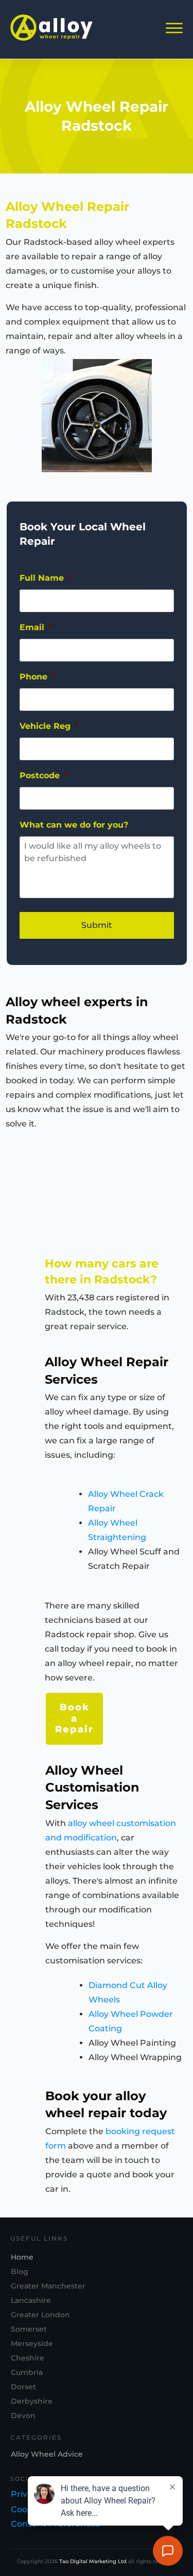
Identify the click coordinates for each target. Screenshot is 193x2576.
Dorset (23, 2387)
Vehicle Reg (49, 726)
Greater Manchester (48, 2286)
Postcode (43, 775)
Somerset (29, 2329)
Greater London (40, 2315)
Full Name (46, 578)
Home (22, 2257)
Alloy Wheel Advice (47, 2454)
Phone (37, 677)
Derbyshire (32, 2401)
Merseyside (32, 2344)
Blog (20, 2271)
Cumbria (27, 2372)
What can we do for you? (74, 825)
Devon (23, 2416)
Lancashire (31, 2300)
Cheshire (28, 2358)
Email (36, 627)
